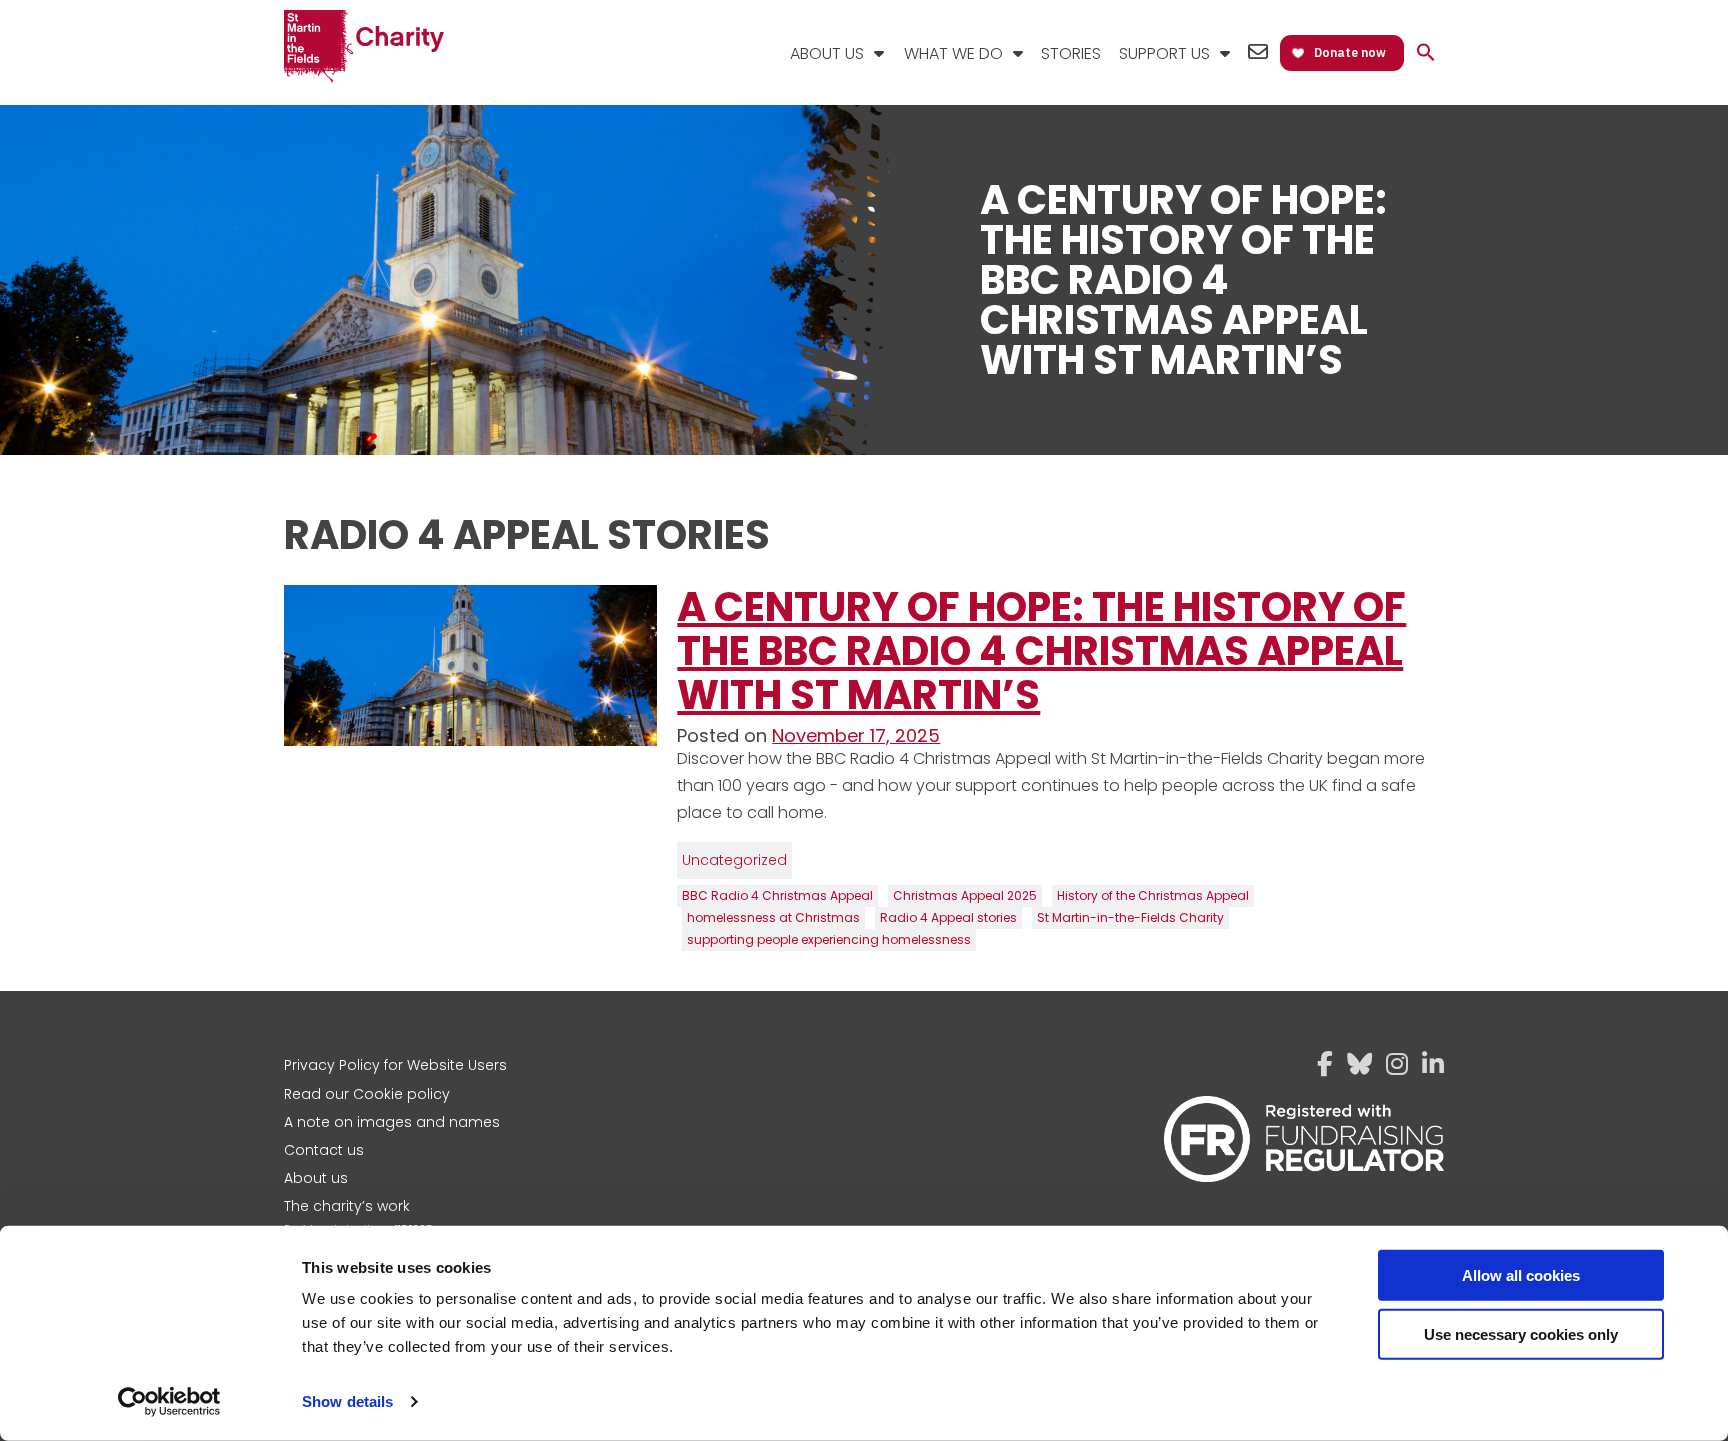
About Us (827, 53)
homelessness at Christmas (773, 917)
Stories (1071, 53)
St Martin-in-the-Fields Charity (1130, 917)
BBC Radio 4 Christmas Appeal (777, 895)
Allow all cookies (1521, 1275)
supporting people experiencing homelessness (829, 939)
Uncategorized (734, 860)
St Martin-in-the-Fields (364, 47)
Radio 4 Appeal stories (948, 917)
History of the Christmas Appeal (1153, 895)
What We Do (953, 53)
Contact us (324, 1150)
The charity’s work (347, 1206)
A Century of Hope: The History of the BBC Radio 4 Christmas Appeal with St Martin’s (1041, 651)
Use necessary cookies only (1521, 1333)
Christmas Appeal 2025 (965, 895)
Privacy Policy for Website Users (395, 1065)
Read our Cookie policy (367, 1094)
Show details (347, 1401)
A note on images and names (392, 1122)
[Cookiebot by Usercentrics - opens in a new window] (169, 1402)
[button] (1426, 53)
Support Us (1164, 53)
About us (316, 1178)
